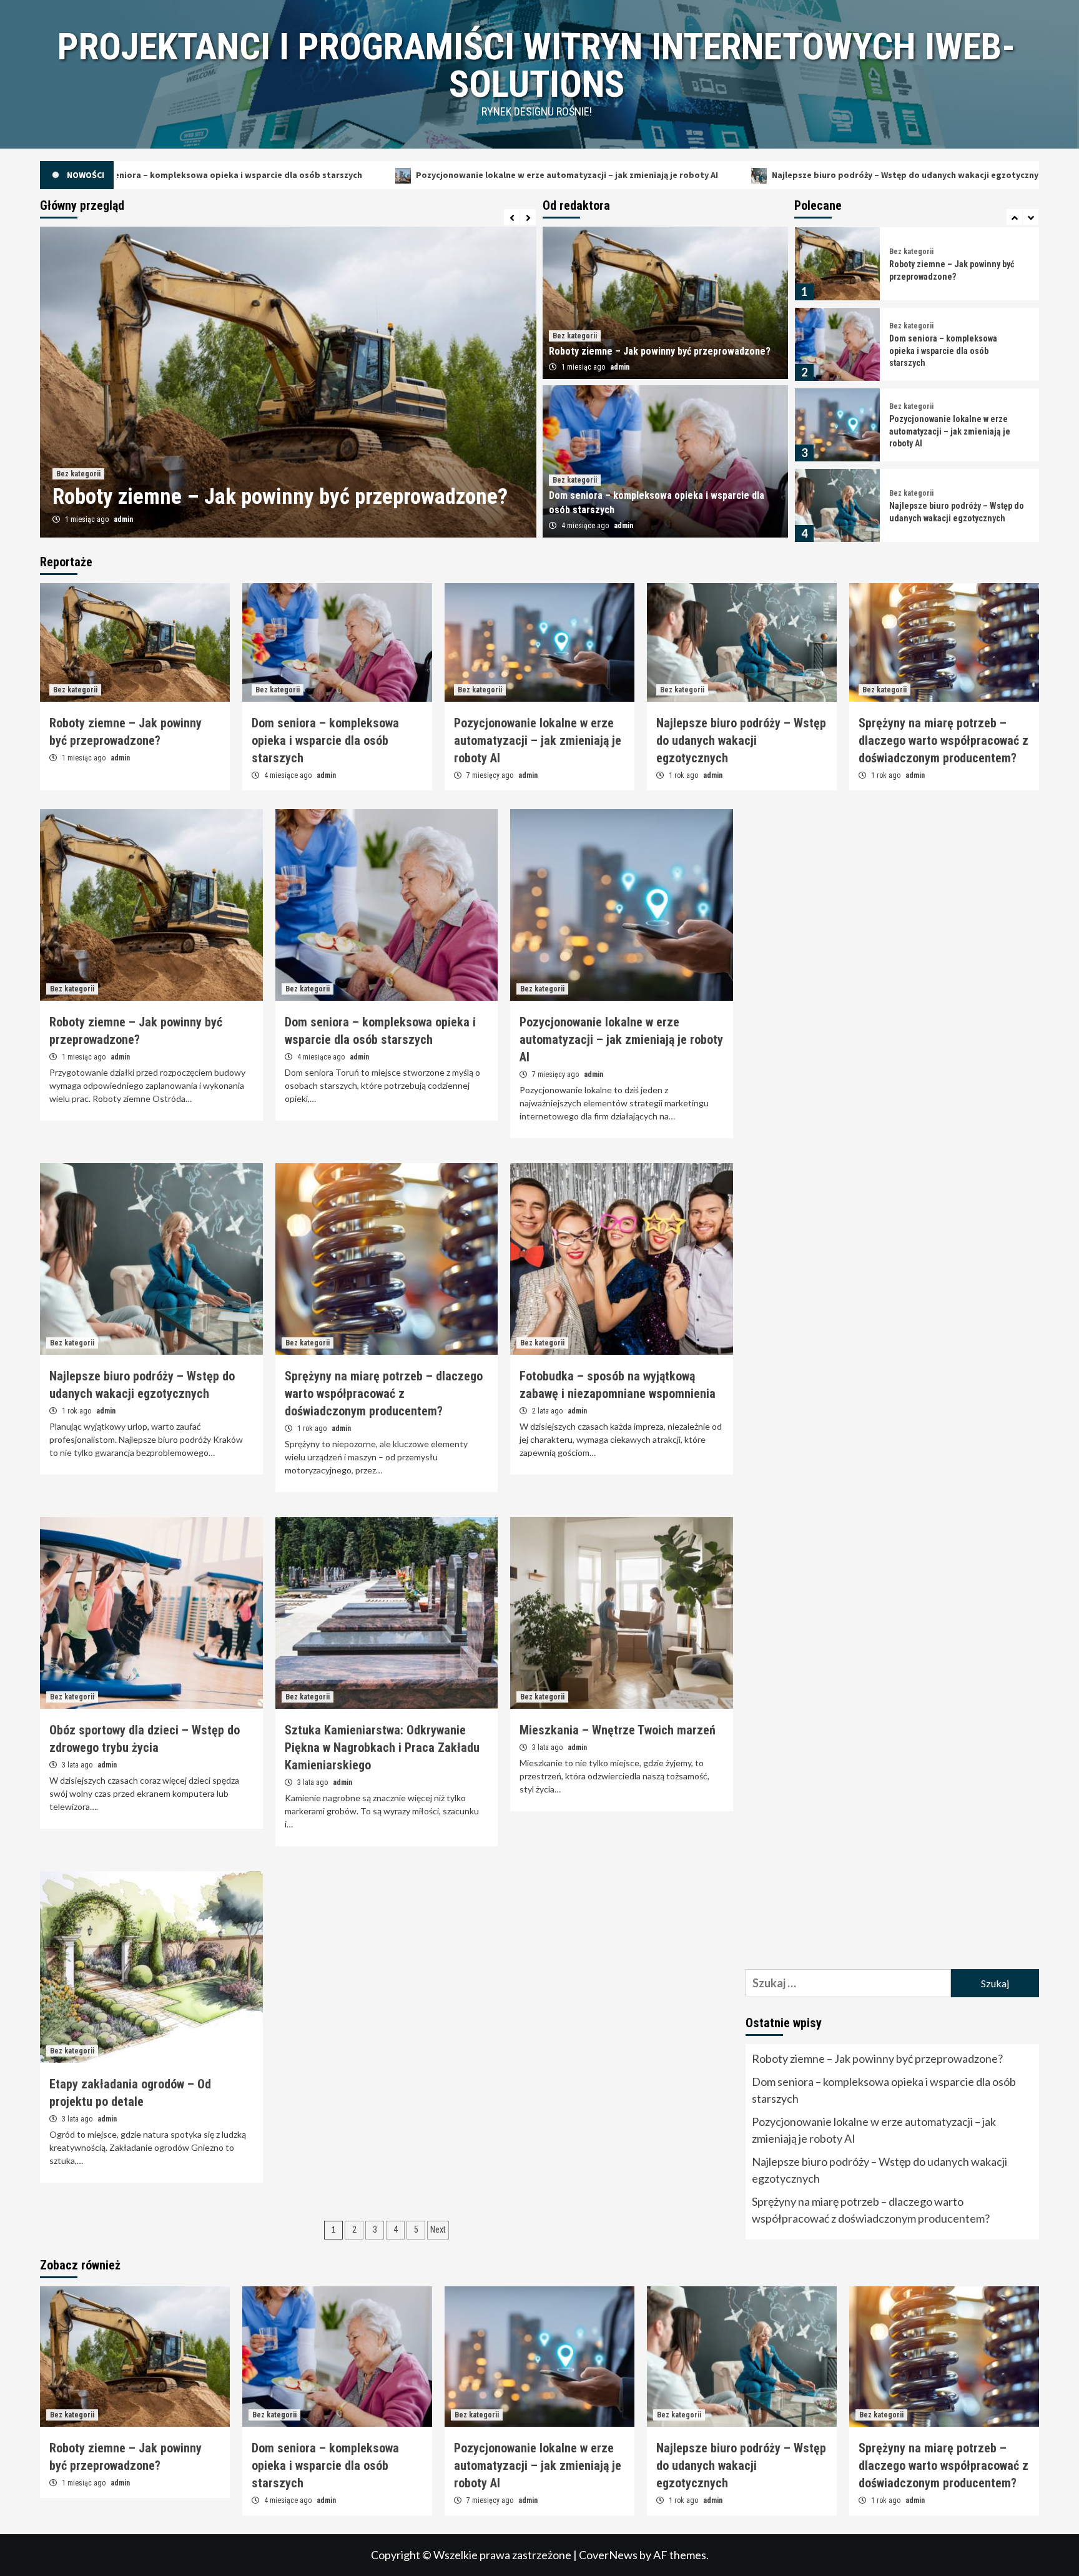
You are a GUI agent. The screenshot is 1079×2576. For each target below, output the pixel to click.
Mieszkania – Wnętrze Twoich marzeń (618, 1730)
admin (127, 519)
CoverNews (608, 2555)
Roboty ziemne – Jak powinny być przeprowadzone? (660, 351)
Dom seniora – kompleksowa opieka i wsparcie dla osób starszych (943, 270)
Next (438, 2229)
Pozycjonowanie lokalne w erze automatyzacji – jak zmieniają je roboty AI (360, 175)
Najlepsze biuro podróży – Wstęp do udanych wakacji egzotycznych (703, 175)
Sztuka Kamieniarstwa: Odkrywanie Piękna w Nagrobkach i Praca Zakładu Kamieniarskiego (382, 1748)
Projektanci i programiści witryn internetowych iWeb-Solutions (536, 65)
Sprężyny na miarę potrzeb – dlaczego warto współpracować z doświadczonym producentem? (950, 512)
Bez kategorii (78, 445)
